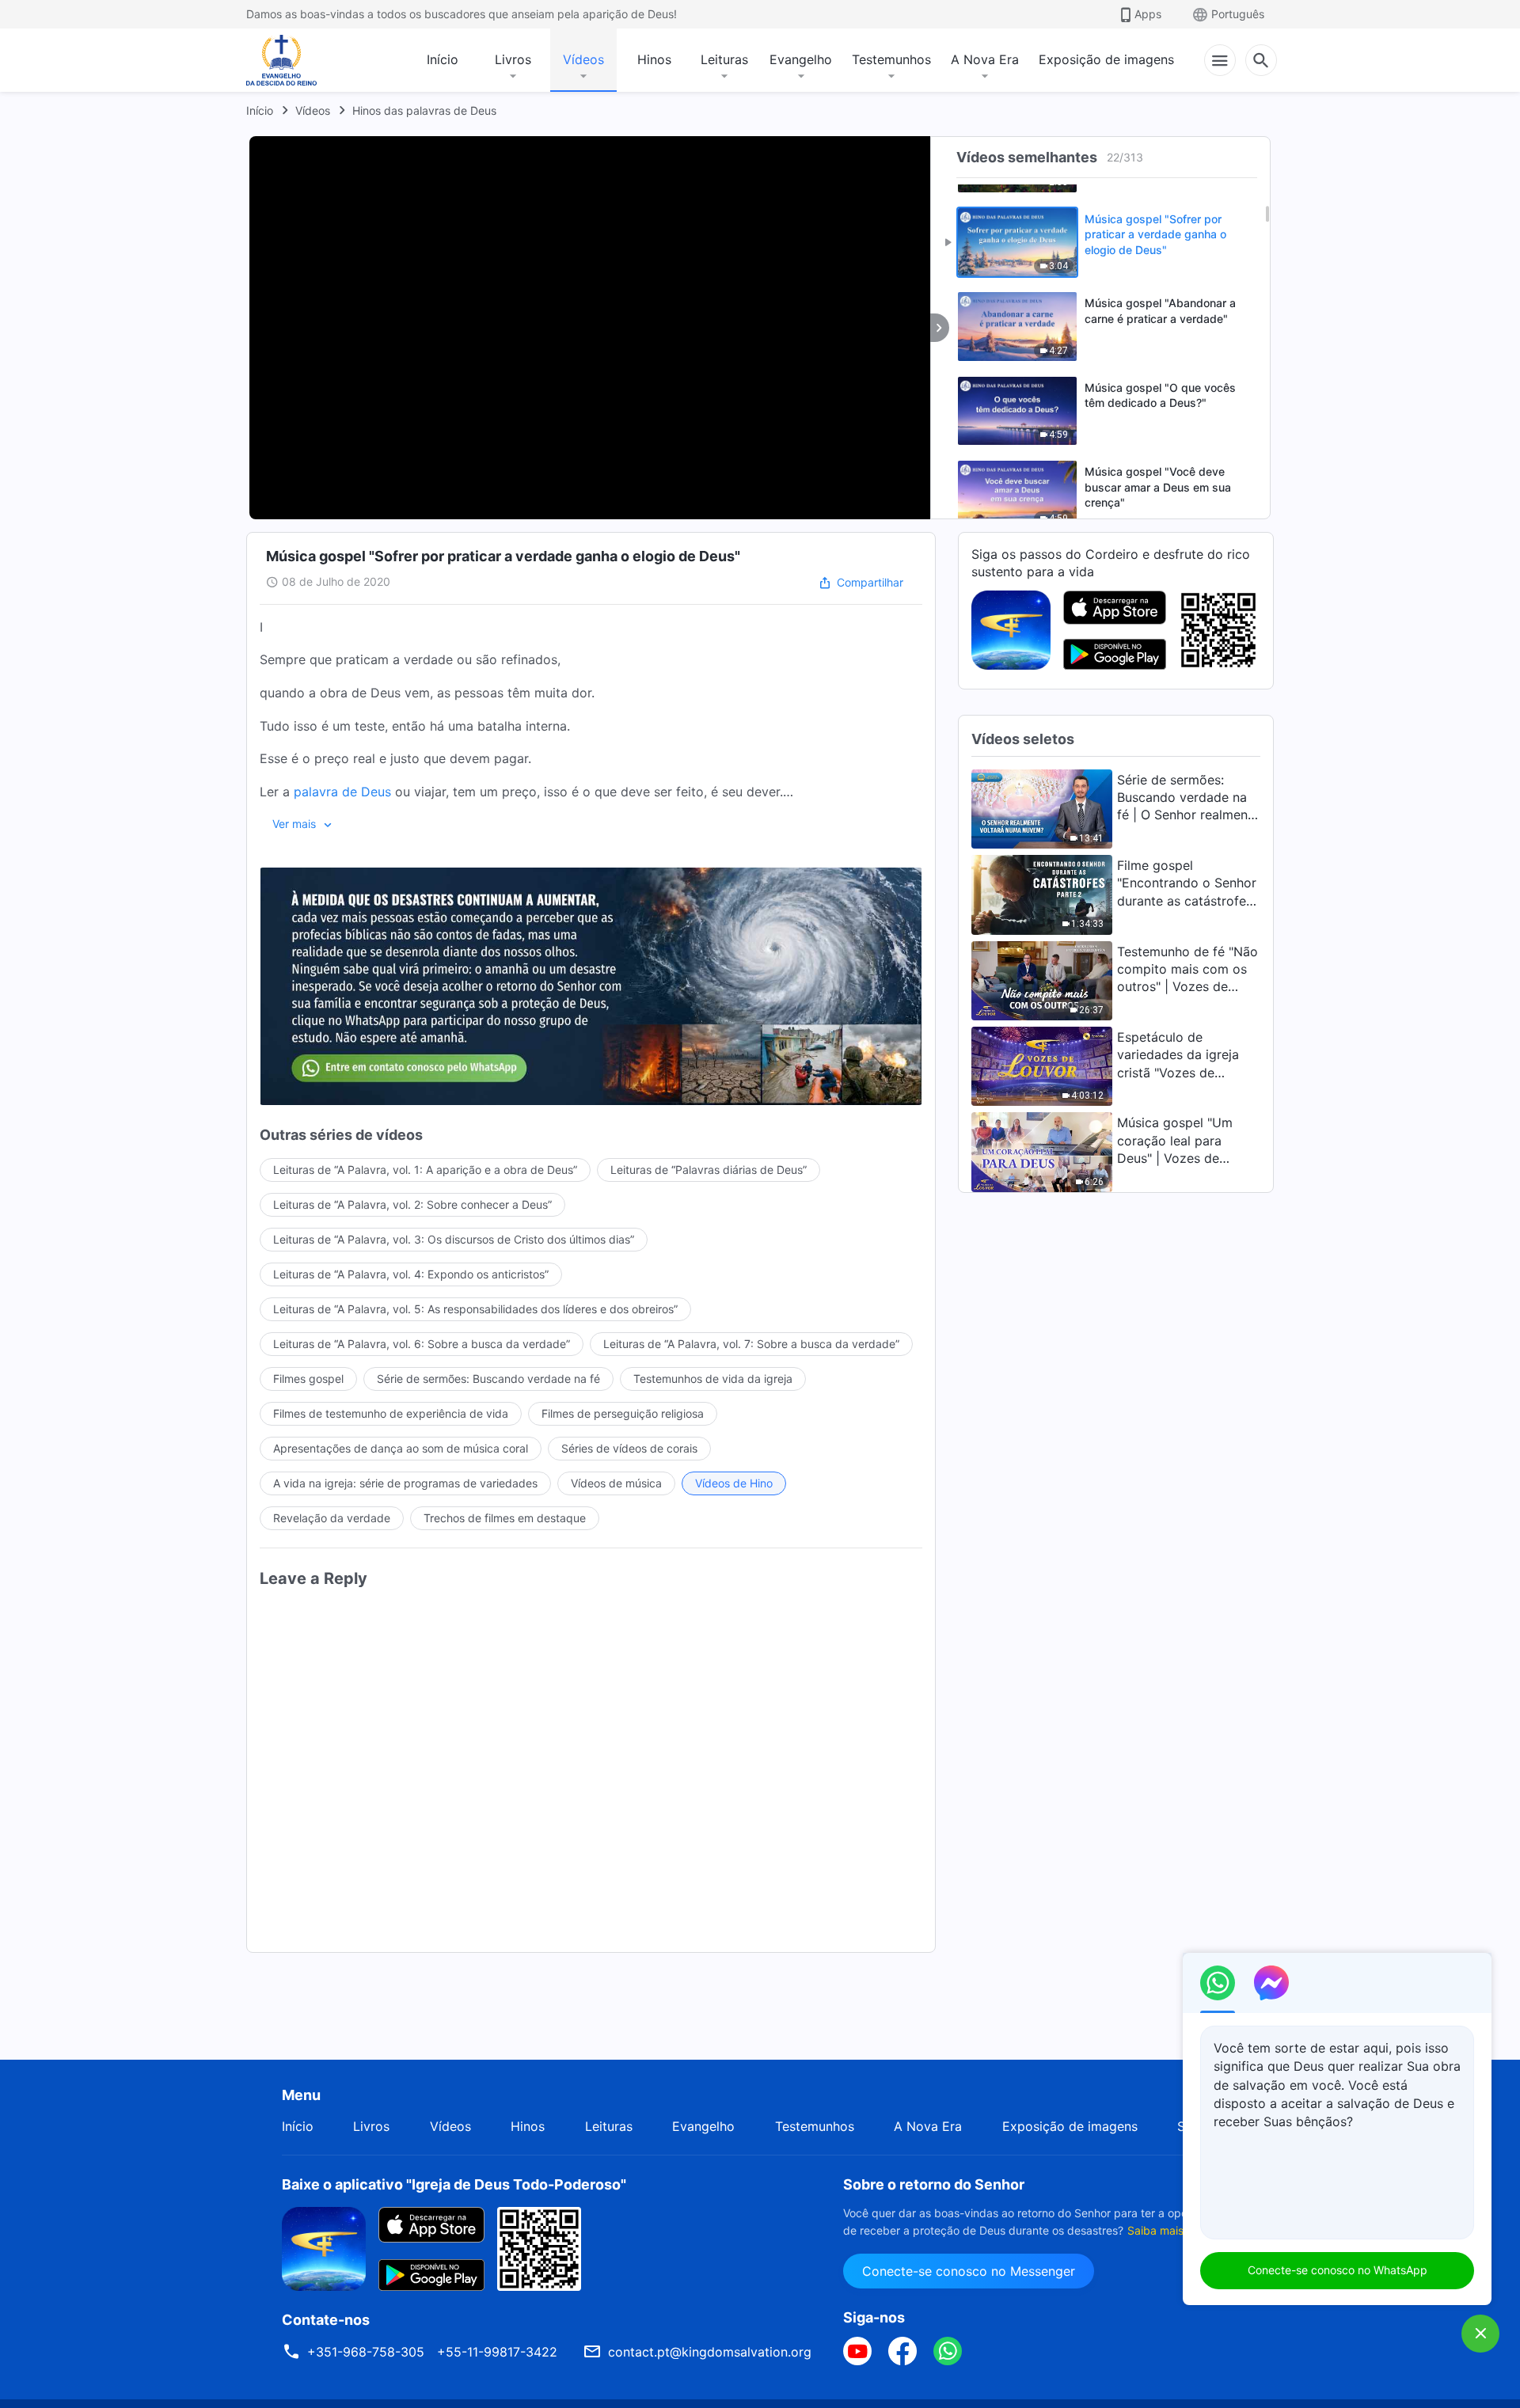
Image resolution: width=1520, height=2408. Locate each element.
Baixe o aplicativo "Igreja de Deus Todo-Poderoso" (454, 2184)
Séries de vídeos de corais (629, 1448)
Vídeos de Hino (734, 1483)
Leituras (724, 59)
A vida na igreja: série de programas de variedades (405, 1483)
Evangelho (801, 59)
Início (443, 59)
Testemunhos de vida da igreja (713, 1379)
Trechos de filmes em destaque (505, 1518)
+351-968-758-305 (366, 2352)
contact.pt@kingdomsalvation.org (710, 2352)
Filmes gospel (308, 1379)
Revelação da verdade (332, 1518)
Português (1238, 14)
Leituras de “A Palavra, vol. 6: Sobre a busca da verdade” (422, 1344)
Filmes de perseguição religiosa (623, 1413)
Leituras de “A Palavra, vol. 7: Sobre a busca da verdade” (751, 1344)
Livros (513, 59)
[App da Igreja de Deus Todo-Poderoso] (1011, 629)
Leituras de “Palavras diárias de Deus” (709, 1170)
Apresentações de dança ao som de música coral (401, 1448)
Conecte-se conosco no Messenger (969, 2271)
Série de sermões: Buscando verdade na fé (488, 1379)
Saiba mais (1155, 2230)
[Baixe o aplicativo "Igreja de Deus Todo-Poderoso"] (324, 2247)
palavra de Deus (342, 792)
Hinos (654, 59)
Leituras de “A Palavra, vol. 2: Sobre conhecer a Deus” (412, 1204)
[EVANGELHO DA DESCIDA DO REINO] (292, 60)
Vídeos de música (616, 1483)
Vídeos (583, 59)
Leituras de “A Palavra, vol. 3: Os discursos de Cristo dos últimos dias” (454, 1239)
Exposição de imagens (1106, 59)
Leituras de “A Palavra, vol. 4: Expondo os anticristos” (411, 1274)
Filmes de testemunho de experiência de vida (391, 1413)
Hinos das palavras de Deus (424, 110)
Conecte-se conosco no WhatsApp (1338, 2270)
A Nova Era (985, 59)
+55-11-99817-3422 (497, 2352)
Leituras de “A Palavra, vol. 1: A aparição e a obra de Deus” (425, 1170)
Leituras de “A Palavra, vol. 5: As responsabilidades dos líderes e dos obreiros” (475, 1309)
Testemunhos (891, 59)
